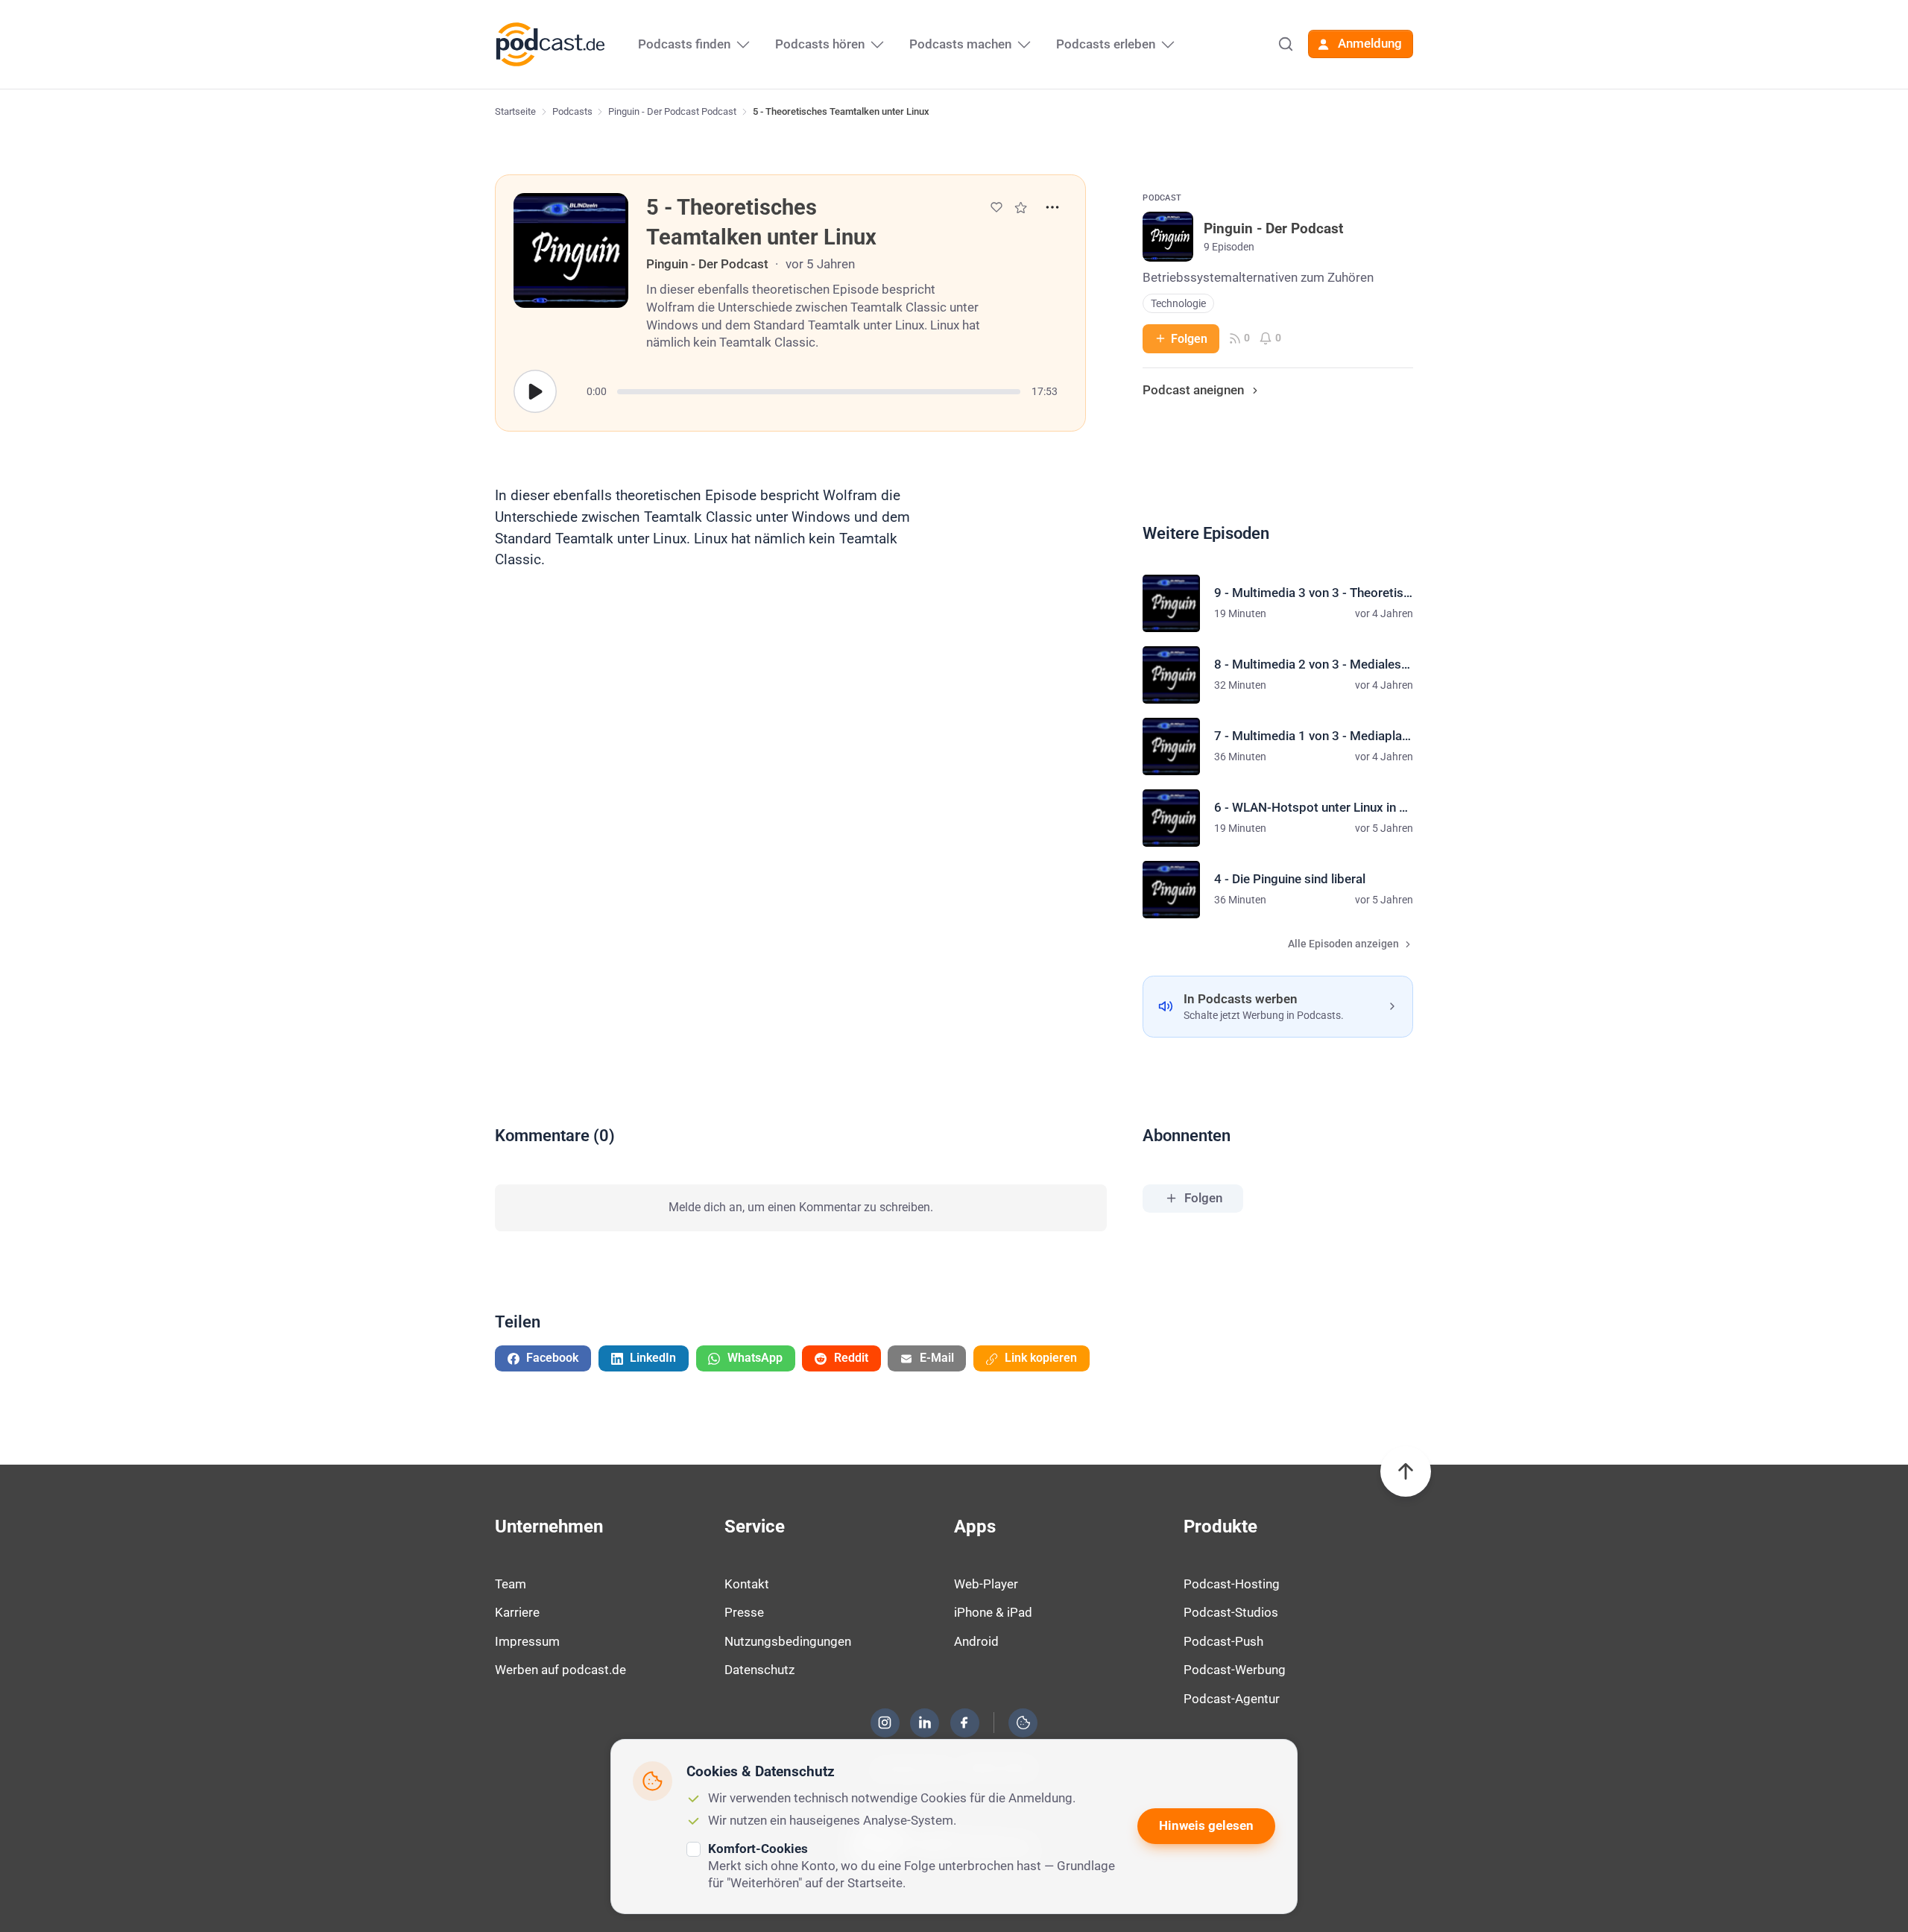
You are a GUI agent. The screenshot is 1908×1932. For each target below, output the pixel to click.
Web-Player (986, 1584)
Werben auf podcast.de (560, 1670)
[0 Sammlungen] (1021, 208)
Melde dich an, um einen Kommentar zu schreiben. (801, 1207)
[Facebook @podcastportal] (964, 1723)
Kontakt (747, 1584)
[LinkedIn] (925, 1723)
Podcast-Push (1223, 1641)
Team (511, 1584)
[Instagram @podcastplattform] (885, 1723)
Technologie (1178, 304)
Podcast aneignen (1193, 390)
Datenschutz (759, 1670)
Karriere (517, 1612)
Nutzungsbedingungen (788, 1641)
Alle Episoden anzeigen (1343, 944)
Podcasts (572, 111)
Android (976, 1641)
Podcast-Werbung (1235, 1670)
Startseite (515, 111)
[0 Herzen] (996, 207)
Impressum (527, 1641)
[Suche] (1286, 44)
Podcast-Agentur (1232, 1699)
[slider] (819, 392)
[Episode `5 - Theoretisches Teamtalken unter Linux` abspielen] (535, 391)
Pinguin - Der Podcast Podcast (672, 111)
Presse (744, 1612)
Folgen (1189, 339)
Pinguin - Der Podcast (707, 264)
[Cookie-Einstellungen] (1023, 1723)
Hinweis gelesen (1206, 1825)
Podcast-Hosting (1232, 1584)
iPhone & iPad (993, 1612)
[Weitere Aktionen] (1052, 207)
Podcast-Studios (1231, 1612)
